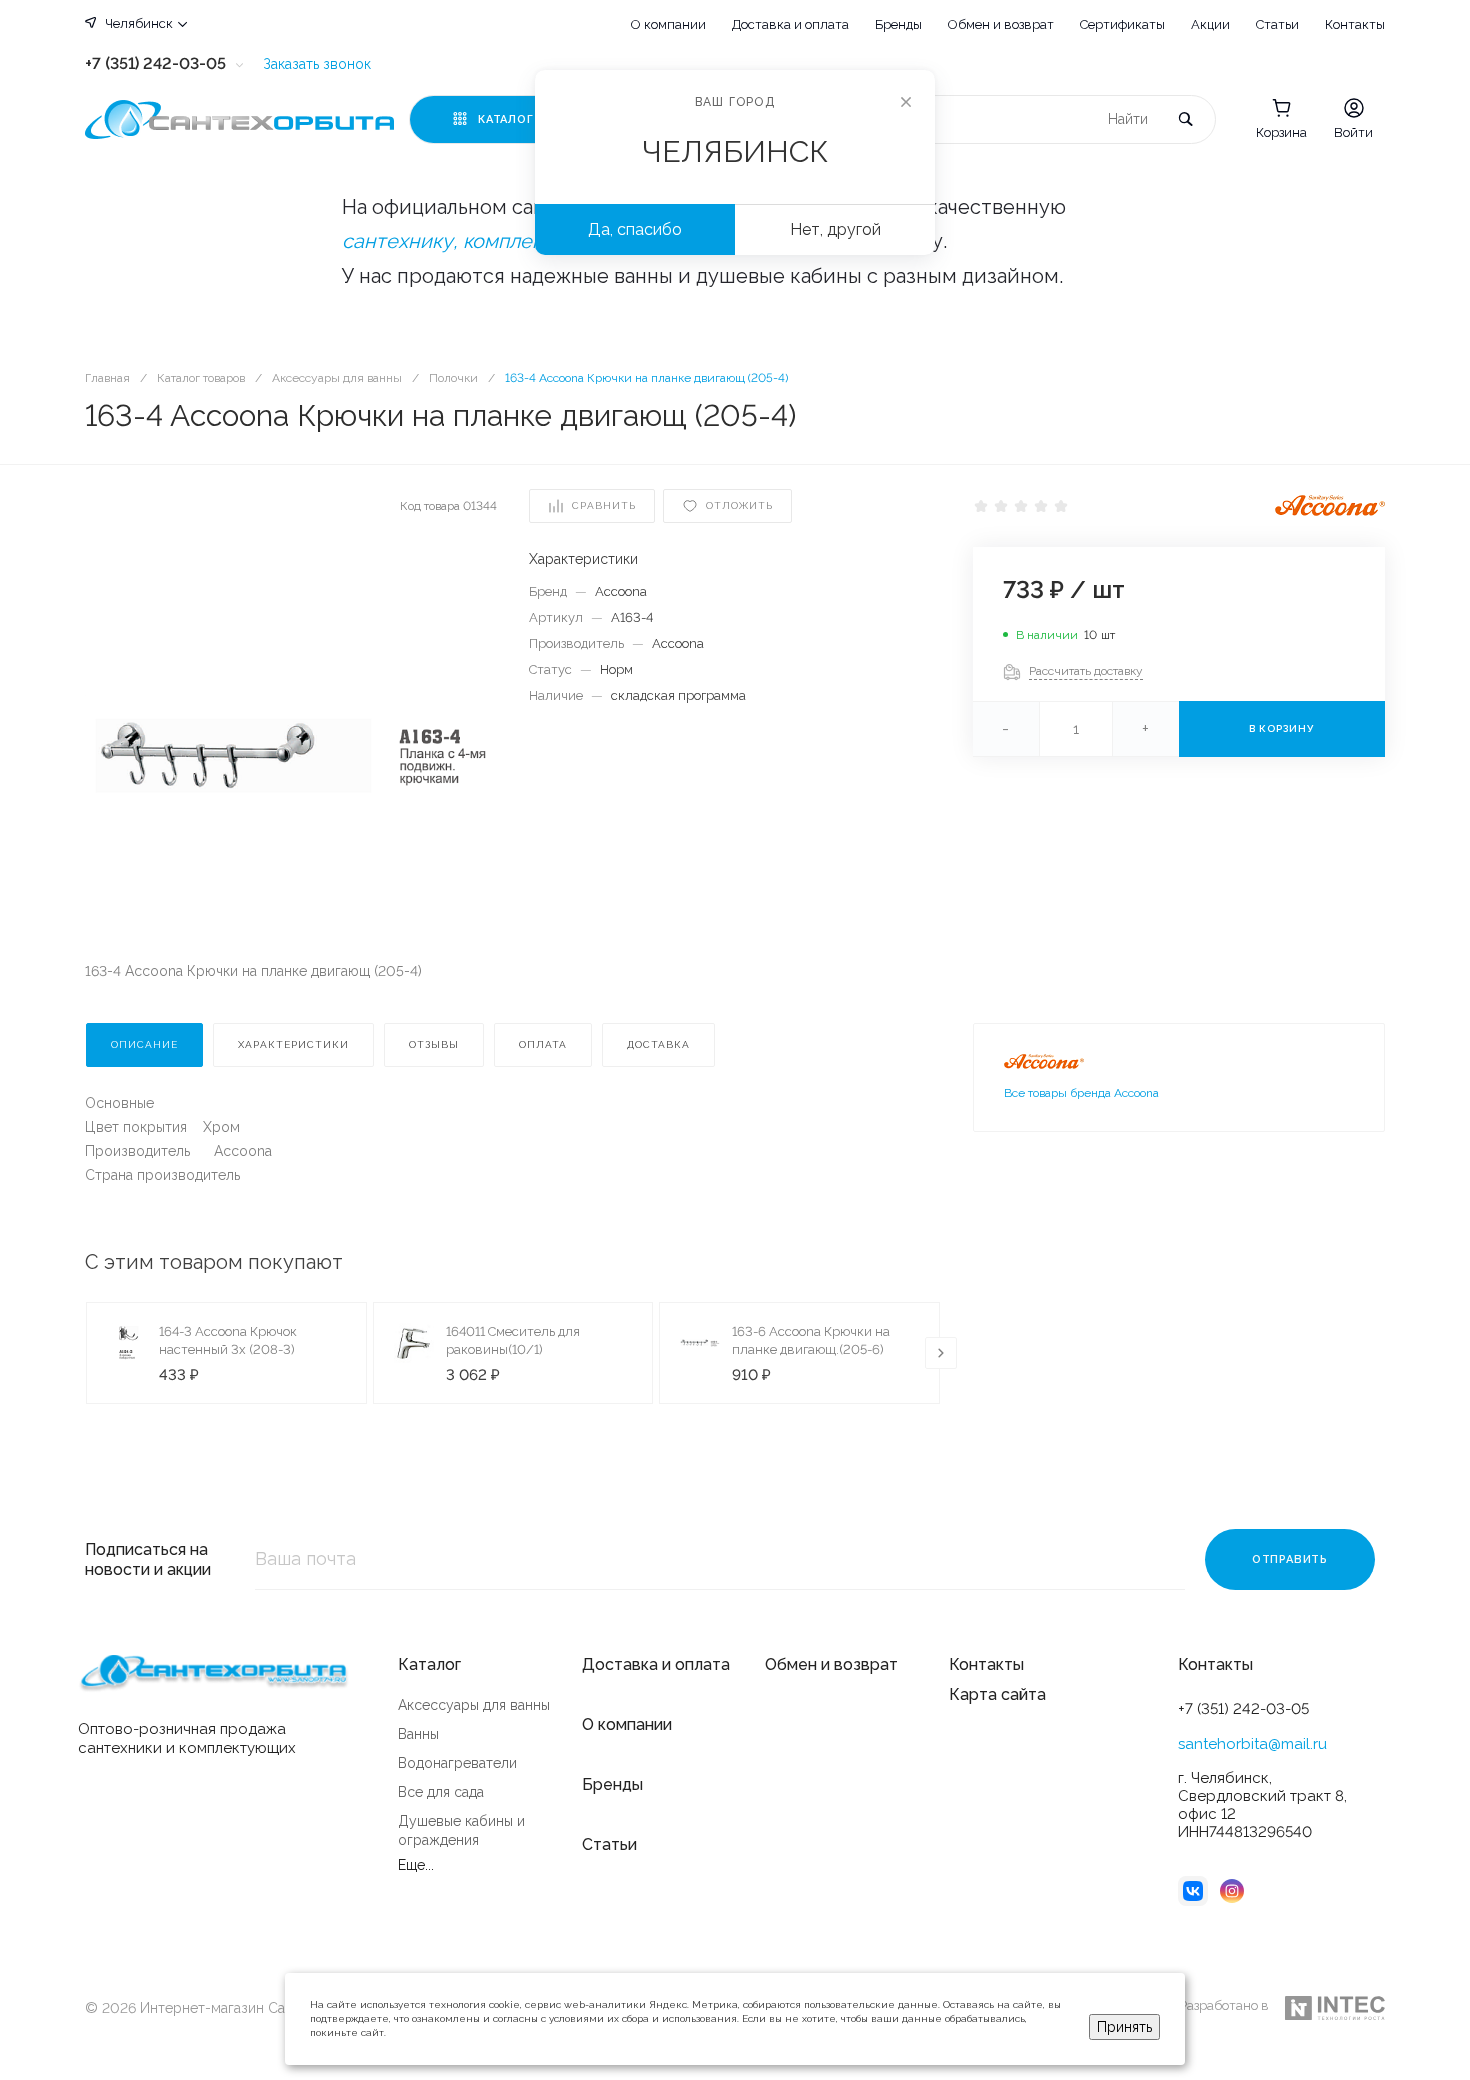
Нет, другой (835, 229)
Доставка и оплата (790, 24)
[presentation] (941, 1353)
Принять (1124, 2027)
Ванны (418, 1734)
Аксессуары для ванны (474, 1705)
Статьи (1277, 24)
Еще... (416, 1865)
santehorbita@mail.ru (1252, 1744)
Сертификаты (1122, 24)
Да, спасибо (635, 229)
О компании (668, 24)
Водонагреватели (457, 1763)
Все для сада (441, 1792)
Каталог (429, 1664)
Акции (1210, 24)
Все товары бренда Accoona (1081, 1093)
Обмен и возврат (1001, 24)
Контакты (1355, 24)
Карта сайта (997, 1694)
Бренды (898, 24)
